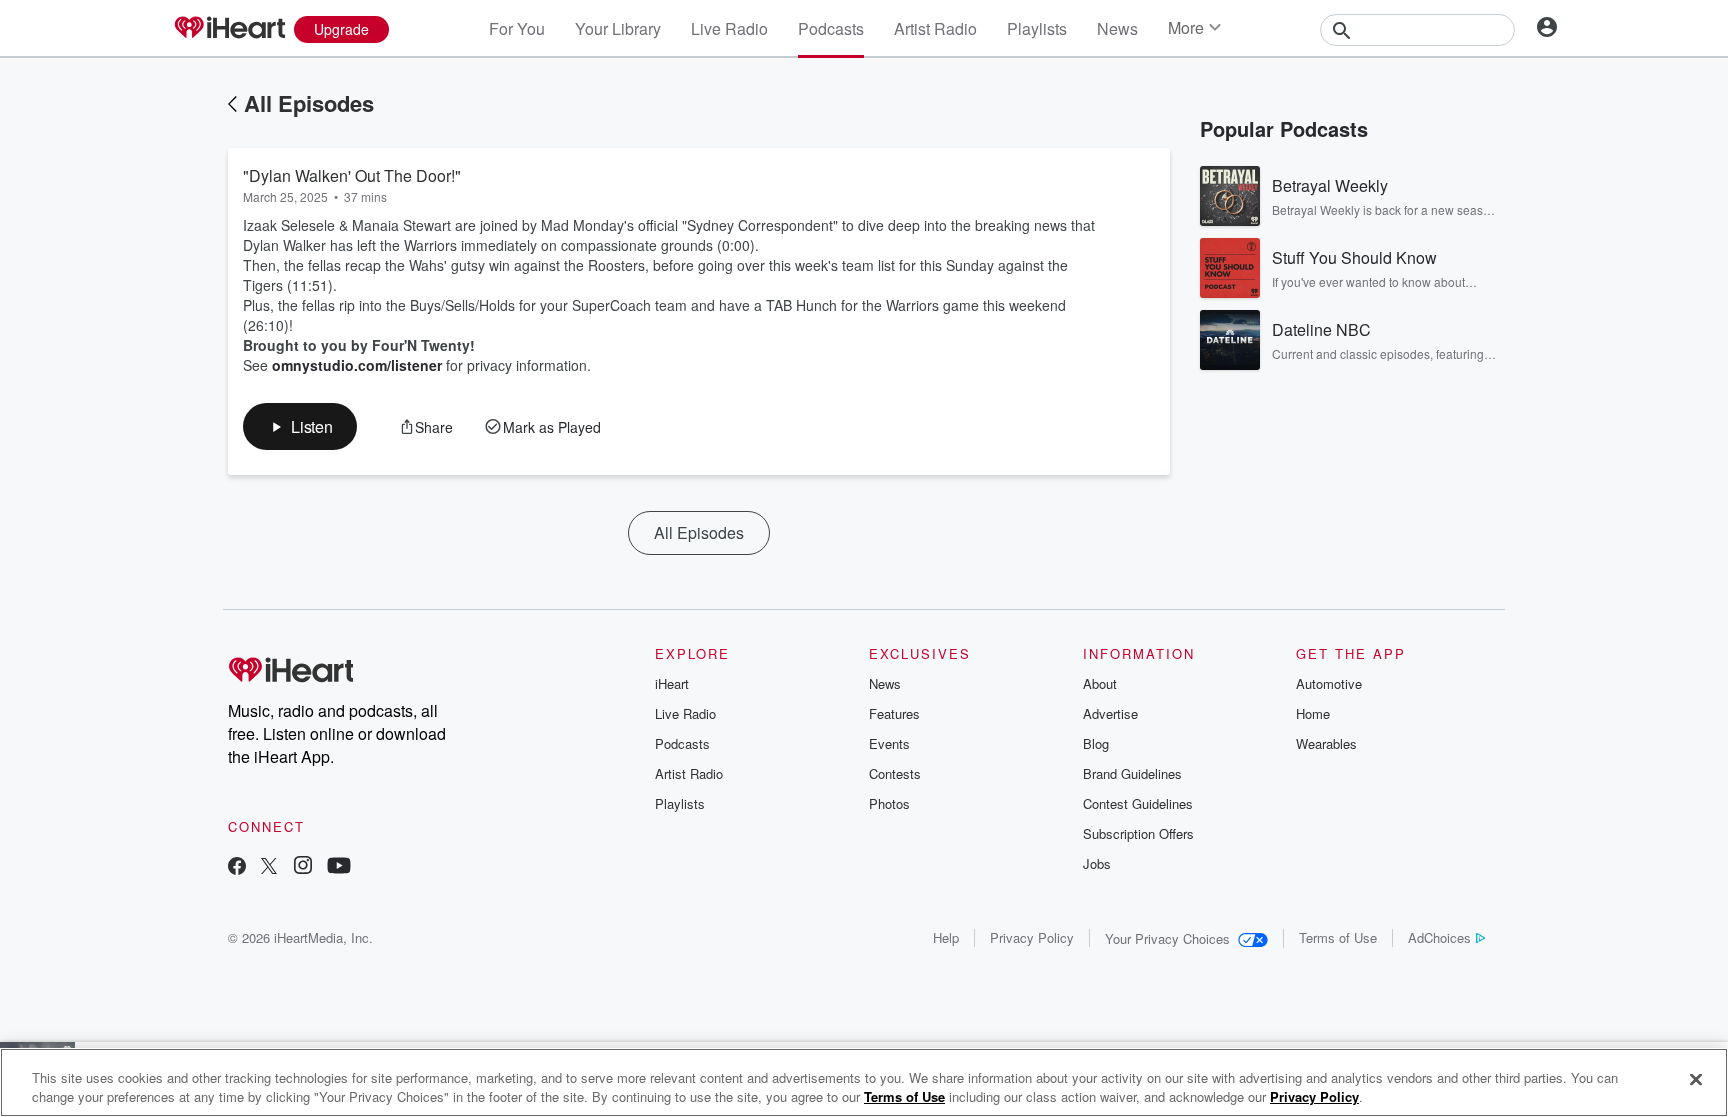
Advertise (1110, 713)
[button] (300, 426)
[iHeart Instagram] (303, 867)
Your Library (618, 28)
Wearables (1326, 743)
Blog (1096, 743)
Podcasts (831, 28)
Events (889, 743)
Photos (889, 803)
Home (1313, 713)
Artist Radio (935, 28)
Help (946, 937)
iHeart (672, 683)
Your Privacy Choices (1167, 938)
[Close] (1696, 1080)
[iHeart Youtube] (339, 867)
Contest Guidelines (1138, 803)
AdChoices (1439, 937)
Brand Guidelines (1132, 773)
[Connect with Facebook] (237, 867)
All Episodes (309, 103)
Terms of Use (1338, 937)
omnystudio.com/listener (357, 365)
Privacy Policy (1032, 937)
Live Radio (729, 28)
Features (894, 713)
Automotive (1329, 683)
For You (517, 28)
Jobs (1097, 863)
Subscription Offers (1138, 833)
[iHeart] (229, 29)
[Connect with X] (269, 867)
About (1100, 683)
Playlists (1037, 28)
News (1117, 28)
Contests (895, 773)
